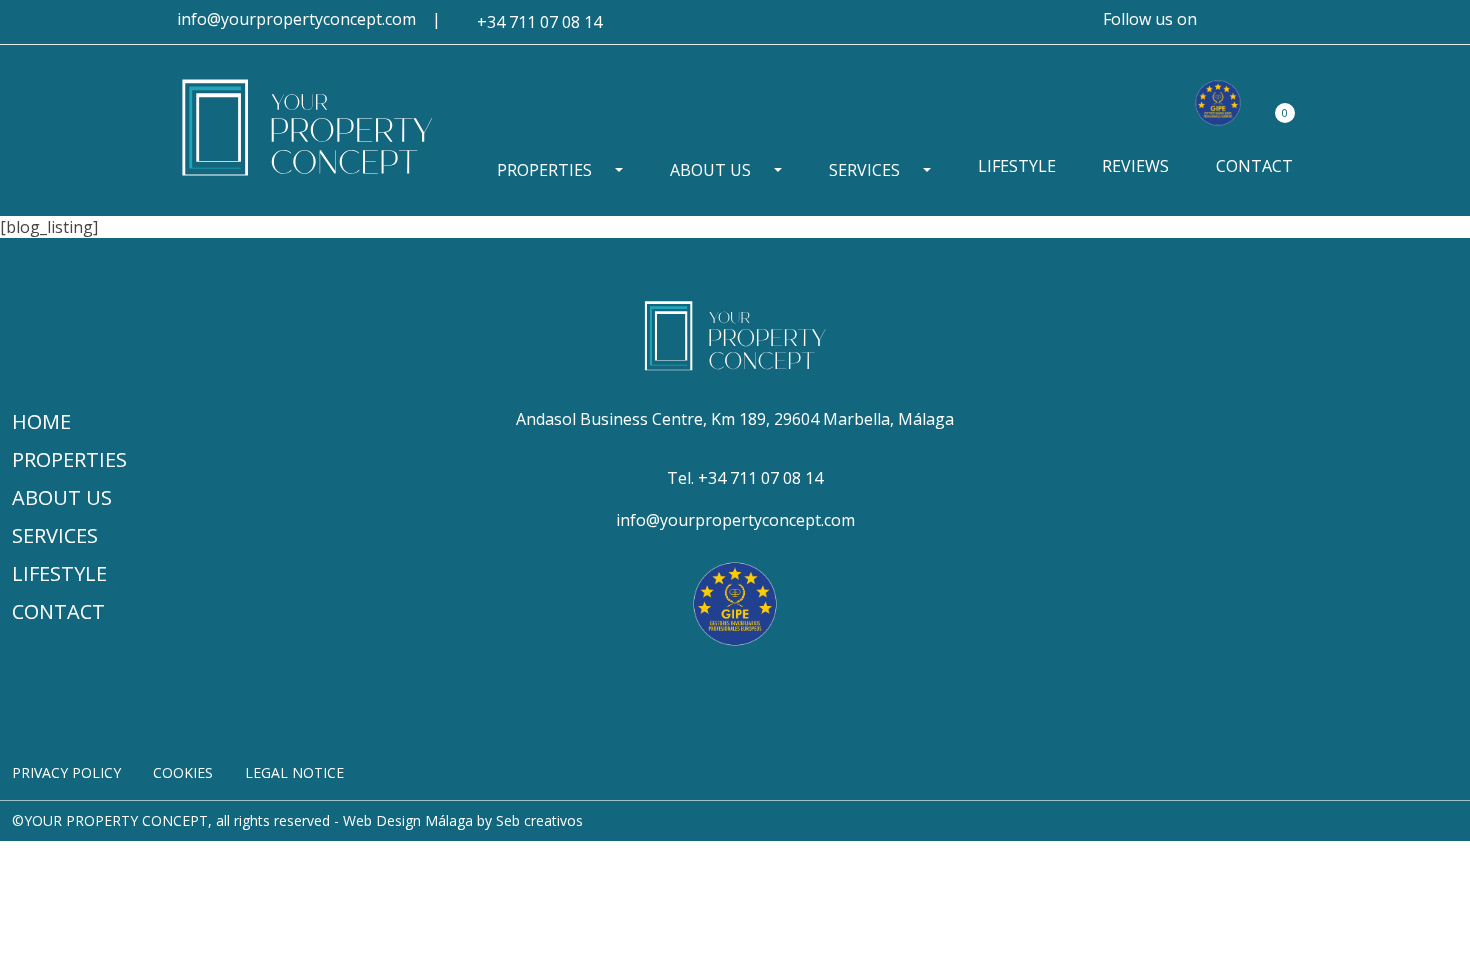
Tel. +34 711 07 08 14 (745, 478)
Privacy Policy (66, 772)
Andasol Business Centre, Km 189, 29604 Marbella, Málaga (735, 419)
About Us (710, 170)
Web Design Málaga (408, 820)
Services (864, 170)
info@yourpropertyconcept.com (296, 19)
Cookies (183, 772)
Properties (544, 170)
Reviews (1135, 166)
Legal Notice (294, 772)
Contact (1254, 166)
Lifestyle (1017, 166)
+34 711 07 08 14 (539, 22)
